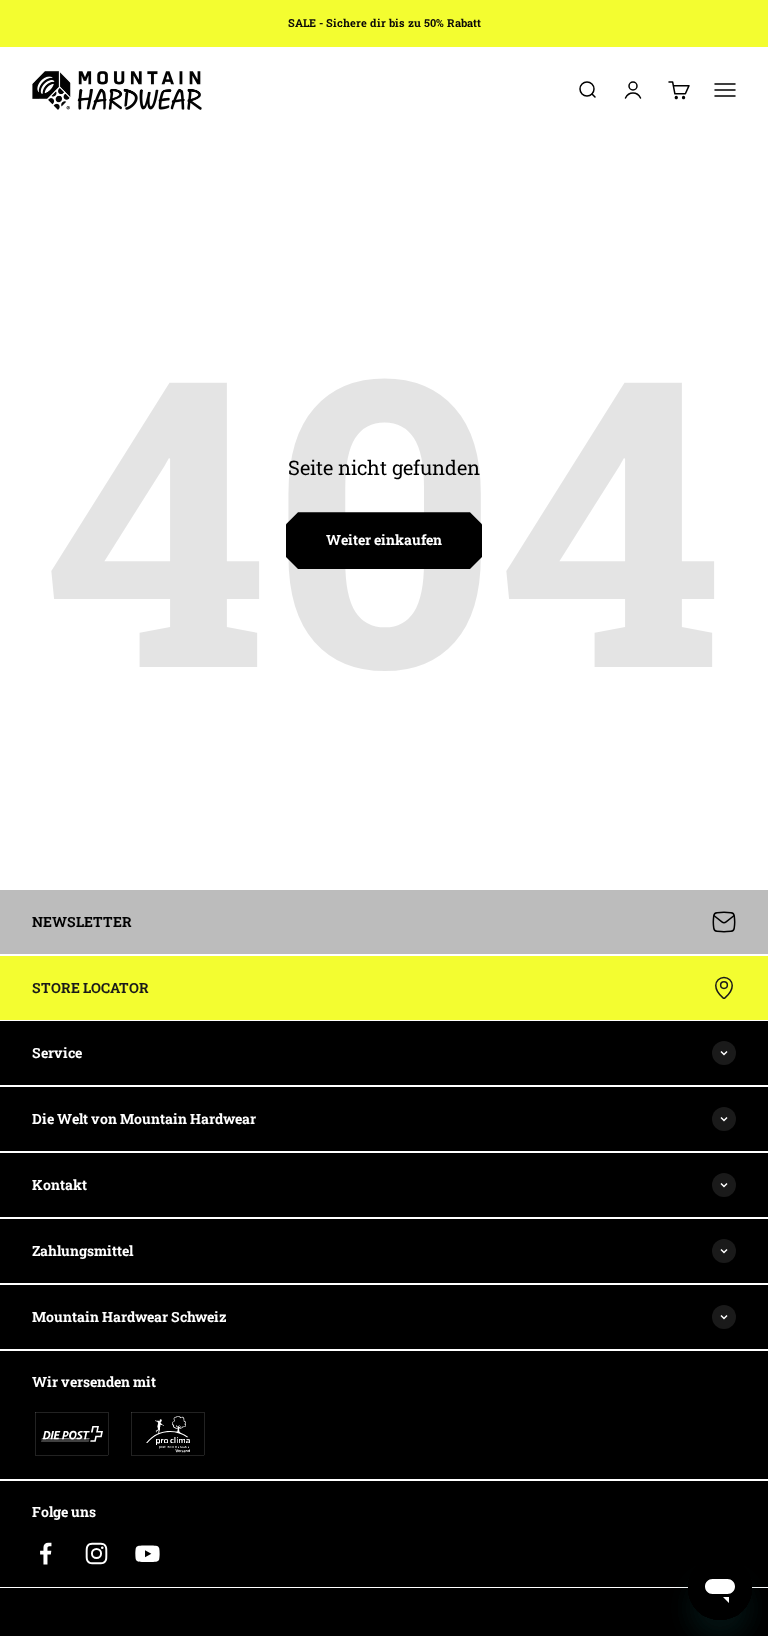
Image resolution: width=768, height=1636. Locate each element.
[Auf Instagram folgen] (96, 1553)
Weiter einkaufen (384, 539)
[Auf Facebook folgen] (45, 1553)
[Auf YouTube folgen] (147, 1553)
